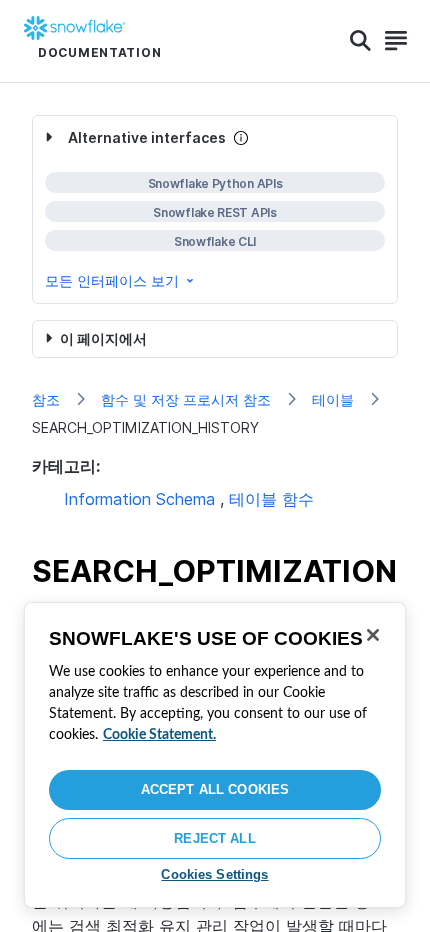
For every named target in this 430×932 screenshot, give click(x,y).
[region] (215, 755)
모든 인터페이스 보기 (112, 280)
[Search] (360, 41)
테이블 (333, 399)
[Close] (373, 635)
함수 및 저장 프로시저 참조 (186, 399)
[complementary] (215, 209)
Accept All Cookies (215, 789)
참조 (46, 399)
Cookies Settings (214, 874)
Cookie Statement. (159, 735)
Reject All (214, 838)
